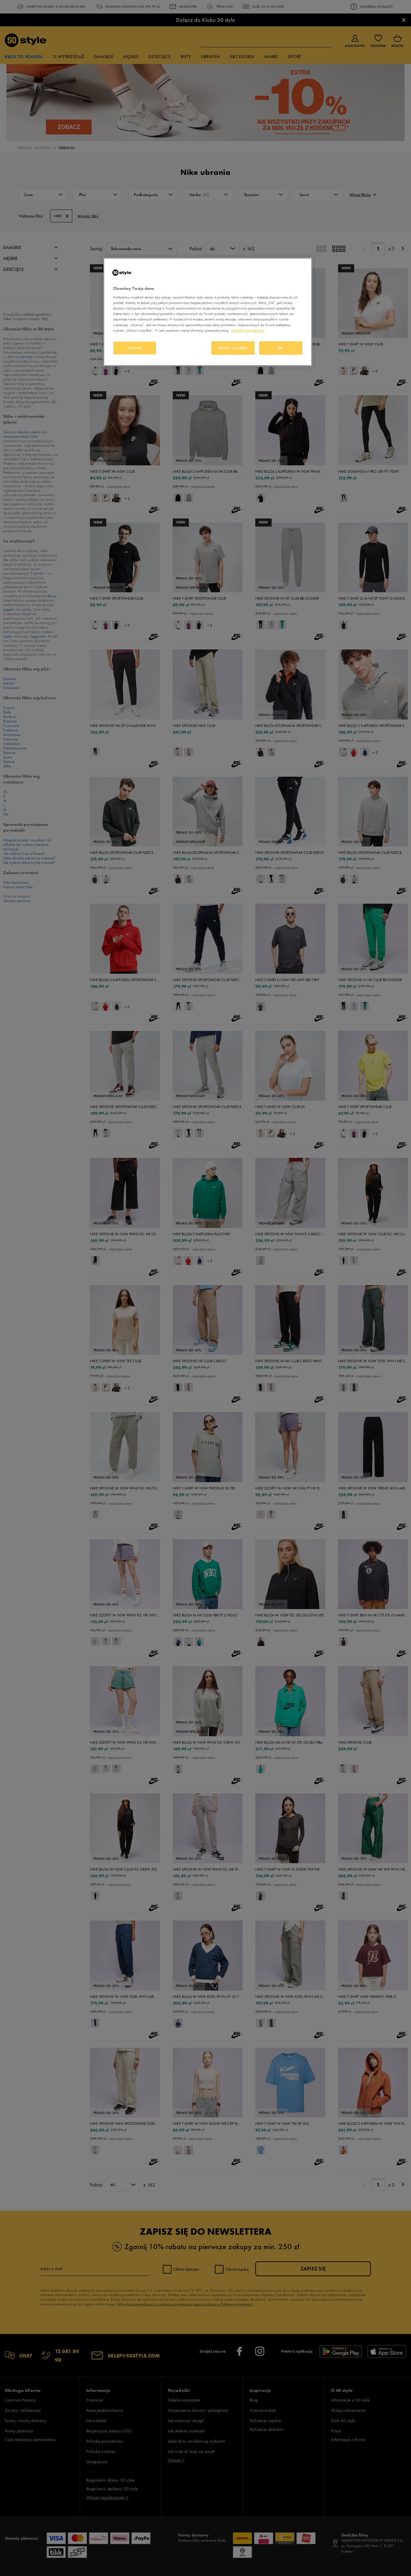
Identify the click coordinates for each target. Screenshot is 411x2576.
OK (281, 348)
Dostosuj (135, 348)
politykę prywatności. (248, 330)
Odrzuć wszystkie (233, 348)
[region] (208, 312)
